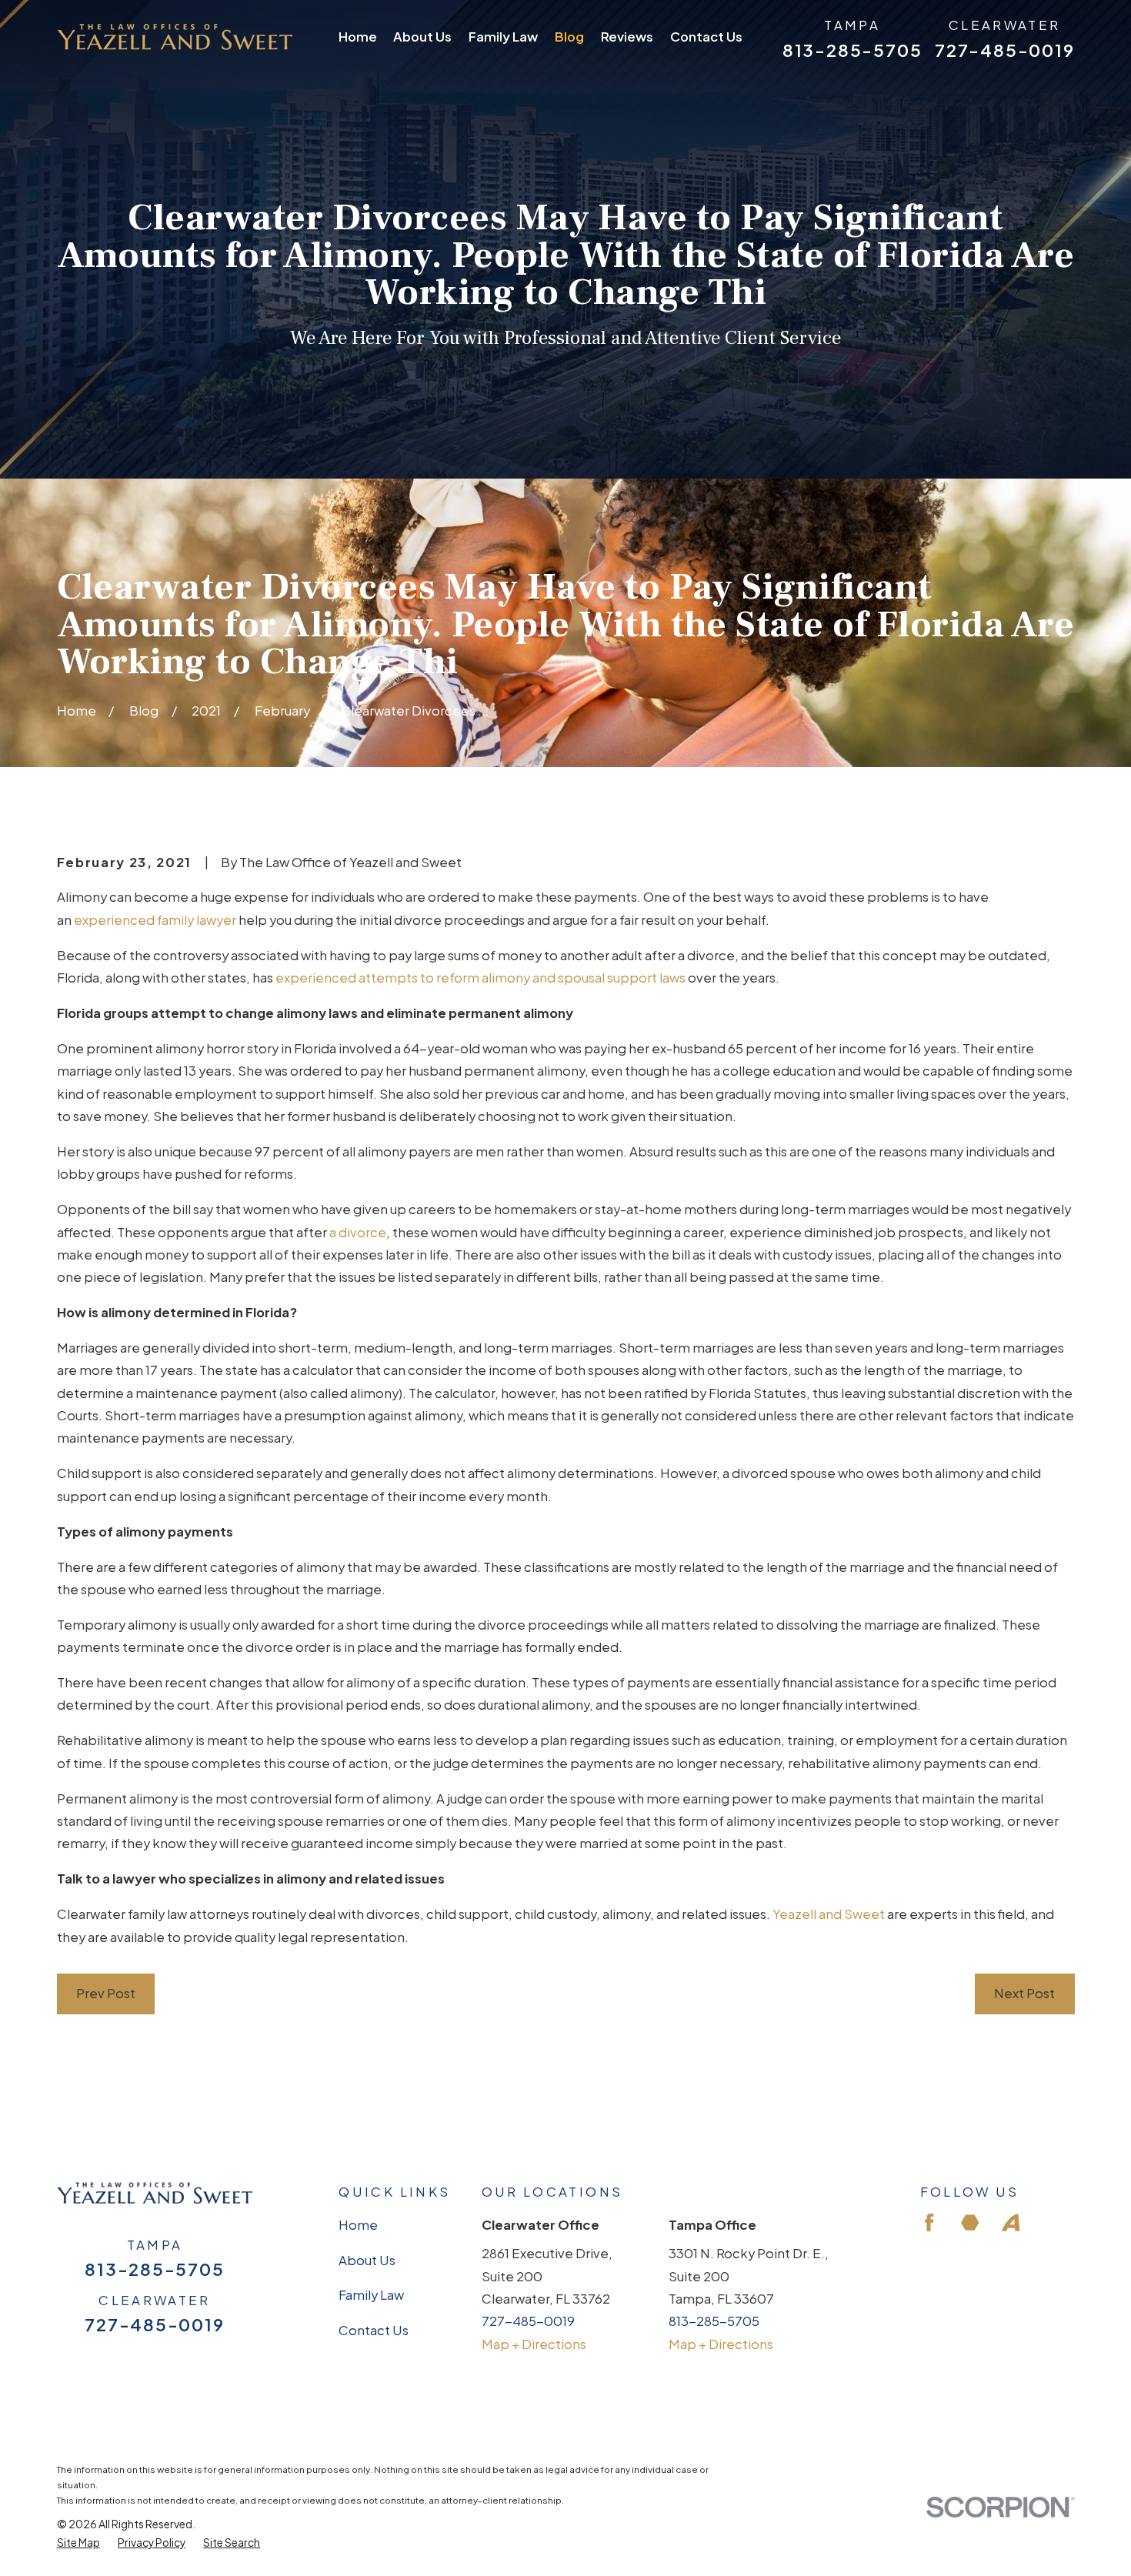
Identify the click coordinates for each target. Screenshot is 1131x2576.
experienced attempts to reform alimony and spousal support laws (480, 978)
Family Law (371, 2295)
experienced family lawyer (155, 920)
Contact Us (374, 2330)
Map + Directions (534, 2344)
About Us (367, 2260)
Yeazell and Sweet (829, 1914)
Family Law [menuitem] (503, 37)
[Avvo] (1011, 2222)
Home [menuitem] (358, 37)
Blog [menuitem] (569, 37)
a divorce (358, 1232)
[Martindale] (970, 2222)
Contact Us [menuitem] (706, 37)
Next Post (1024, 1993)
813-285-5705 (852, 50)
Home (358, 2225)
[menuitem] (78, 2543)
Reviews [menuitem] (627, 37)
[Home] (175, 37)
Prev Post (106, 1993)
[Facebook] (929, 2222)
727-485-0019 (1004, 50)
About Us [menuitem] (422, 37)
